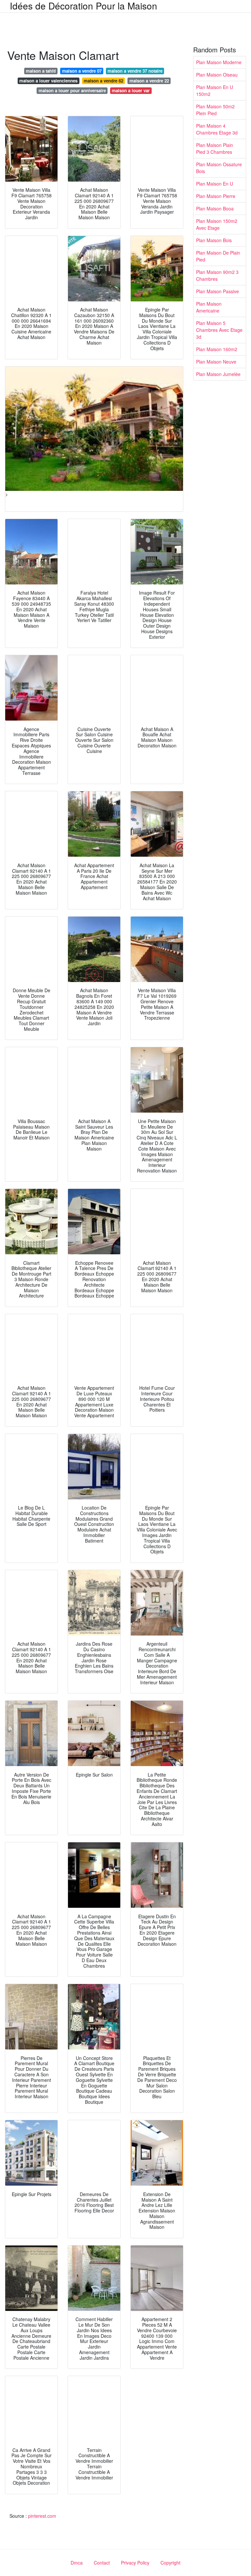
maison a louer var (131, 90)
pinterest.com (42, 2516)
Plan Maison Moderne (219, 62)
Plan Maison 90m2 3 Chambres (217, 275)
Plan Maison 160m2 (217, 349)
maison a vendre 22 (149, 81)
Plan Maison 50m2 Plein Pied (215, 110)
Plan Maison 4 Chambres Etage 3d (217, 129)
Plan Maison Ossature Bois (219, 168)
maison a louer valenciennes (48, 81)
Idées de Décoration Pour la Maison (84, 6)
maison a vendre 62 (103, 81)
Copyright (170, 2563)
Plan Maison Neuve (216, 362)
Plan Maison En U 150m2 (215, 90)
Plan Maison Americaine (209, 307)
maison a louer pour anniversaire (72, 90)
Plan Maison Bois (214, 240)
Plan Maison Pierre (216, 196)
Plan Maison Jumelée (218, 374)
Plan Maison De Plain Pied (218, 256)
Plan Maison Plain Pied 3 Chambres (215, 148)
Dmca (77, 2563)
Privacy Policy (135, 2563)
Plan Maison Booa (215, 208)
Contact (102, 2563)
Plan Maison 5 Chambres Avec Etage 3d (219, 330)
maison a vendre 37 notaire (135, 71)
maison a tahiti (41, 71)
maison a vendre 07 (82, 71)
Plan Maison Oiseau (217, 75)
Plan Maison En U (215, 184)
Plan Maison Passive (218, 291)
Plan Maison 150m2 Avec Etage (217, 224)
